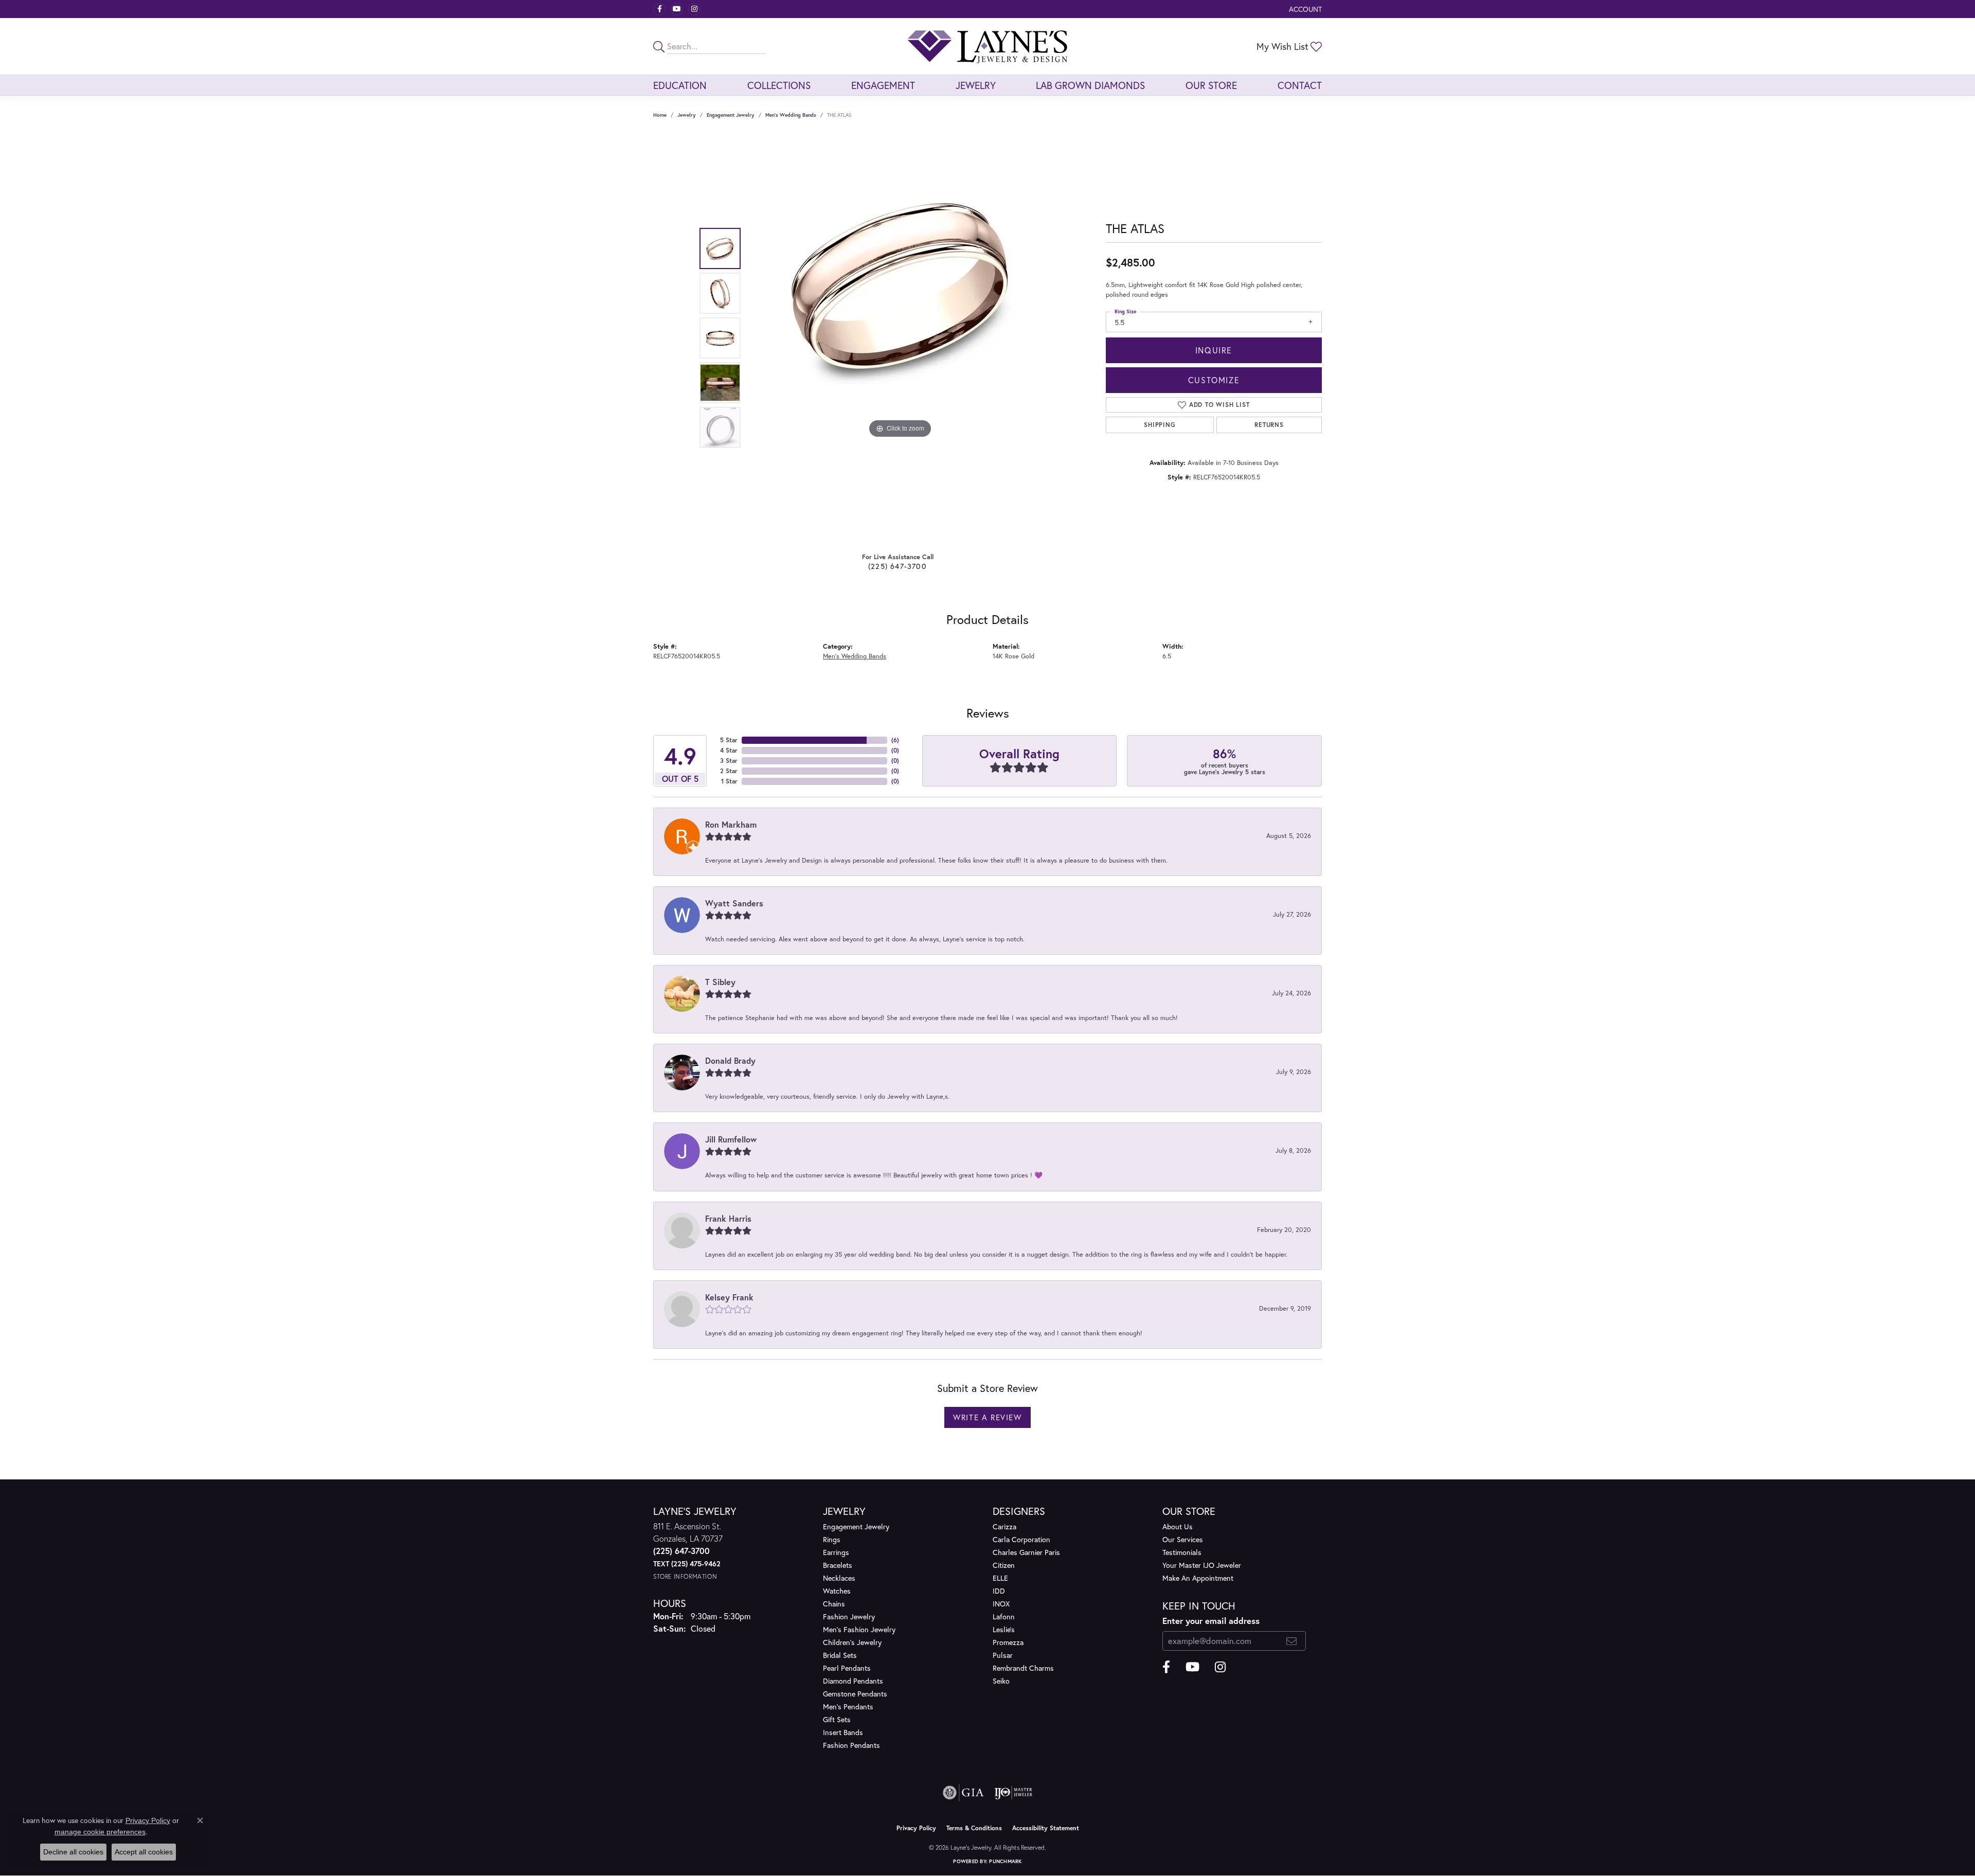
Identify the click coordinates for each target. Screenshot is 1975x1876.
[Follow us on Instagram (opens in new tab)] (694, 9)
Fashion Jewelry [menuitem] (849, 1616)
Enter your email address (1211, 1621)
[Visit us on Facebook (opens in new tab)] (659, 9)
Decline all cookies (73, 1852)
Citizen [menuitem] (1004, 1565)
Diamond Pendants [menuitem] (853, 1681)
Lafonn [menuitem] (1004, 1616)
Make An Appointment (1198, 1578)
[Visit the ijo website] (1013, 1793)
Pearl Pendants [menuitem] (847, 1668)
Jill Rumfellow (731, 1139)
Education (680, 85)
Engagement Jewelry (731, 115)
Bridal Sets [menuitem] (840, 1655)
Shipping (1160, 425)
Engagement (883, 85)
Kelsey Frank (729, 1297)
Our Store (1211, 85)
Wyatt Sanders (734, 903)
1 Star (729, 781)
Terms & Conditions (974, 1828)
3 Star (729, 761)
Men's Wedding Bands (791, 115)
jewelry (687, 115)
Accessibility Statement (1046, 1828)
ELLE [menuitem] (1000, 1578)
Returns (1269, 425)
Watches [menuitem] (837, 1591)
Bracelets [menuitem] (838, 1565)
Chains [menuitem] (834, 1604)
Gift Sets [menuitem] (837, 1719)
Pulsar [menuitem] (1003, 1655)
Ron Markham (731, 824)
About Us (1178, 1526)
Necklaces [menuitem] (839, 1578)
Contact (1300, 85)
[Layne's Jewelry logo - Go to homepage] (987, 46)
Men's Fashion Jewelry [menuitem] (859, 1629)
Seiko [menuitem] (1001, 1681)
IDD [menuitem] (999, 1591)
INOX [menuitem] (1001, 1604)
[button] (1304, 9)
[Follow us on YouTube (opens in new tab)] (677, 9)
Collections (779, 85)
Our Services (1183, 1539)
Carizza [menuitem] (1004, 1526)
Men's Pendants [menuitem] (848, 1707)
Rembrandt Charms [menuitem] (1023, 1668)
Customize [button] (1214, 380)
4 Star (729, 750)
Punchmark (1005, 1861)
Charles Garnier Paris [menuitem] (1026, 1552)
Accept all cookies (144, 1852)
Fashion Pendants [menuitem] (851, 1745)
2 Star (729, 771)
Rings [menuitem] (832, 1539)
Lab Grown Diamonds (1090, 85)
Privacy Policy (916, 1828)
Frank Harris (728, 1218)
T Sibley (720, 982)
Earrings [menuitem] (836, 1552)
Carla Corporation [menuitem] (1021, 1539)
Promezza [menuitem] (1008, 1642)
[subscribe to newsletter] (1292, 1641)
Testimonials (1182, 1552)
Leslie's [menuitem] (1004, 1629)
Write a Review (987, 1417)
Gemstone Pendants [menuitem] (855, 1694)
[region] (900, 338)
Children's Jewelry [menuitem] (852, 1642)
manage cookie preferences (100, 1832)
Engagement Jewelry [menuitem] (856, 1526)
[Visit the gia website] (963, 1793)
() (895, 740)
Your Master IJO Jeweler (1202, 1565)
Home (660, 115)
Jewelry (976, 85)
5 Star (729, 740)
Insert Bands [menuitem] (843, 1732)
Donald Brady (730, 1060)
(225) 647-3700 (897, 566)
